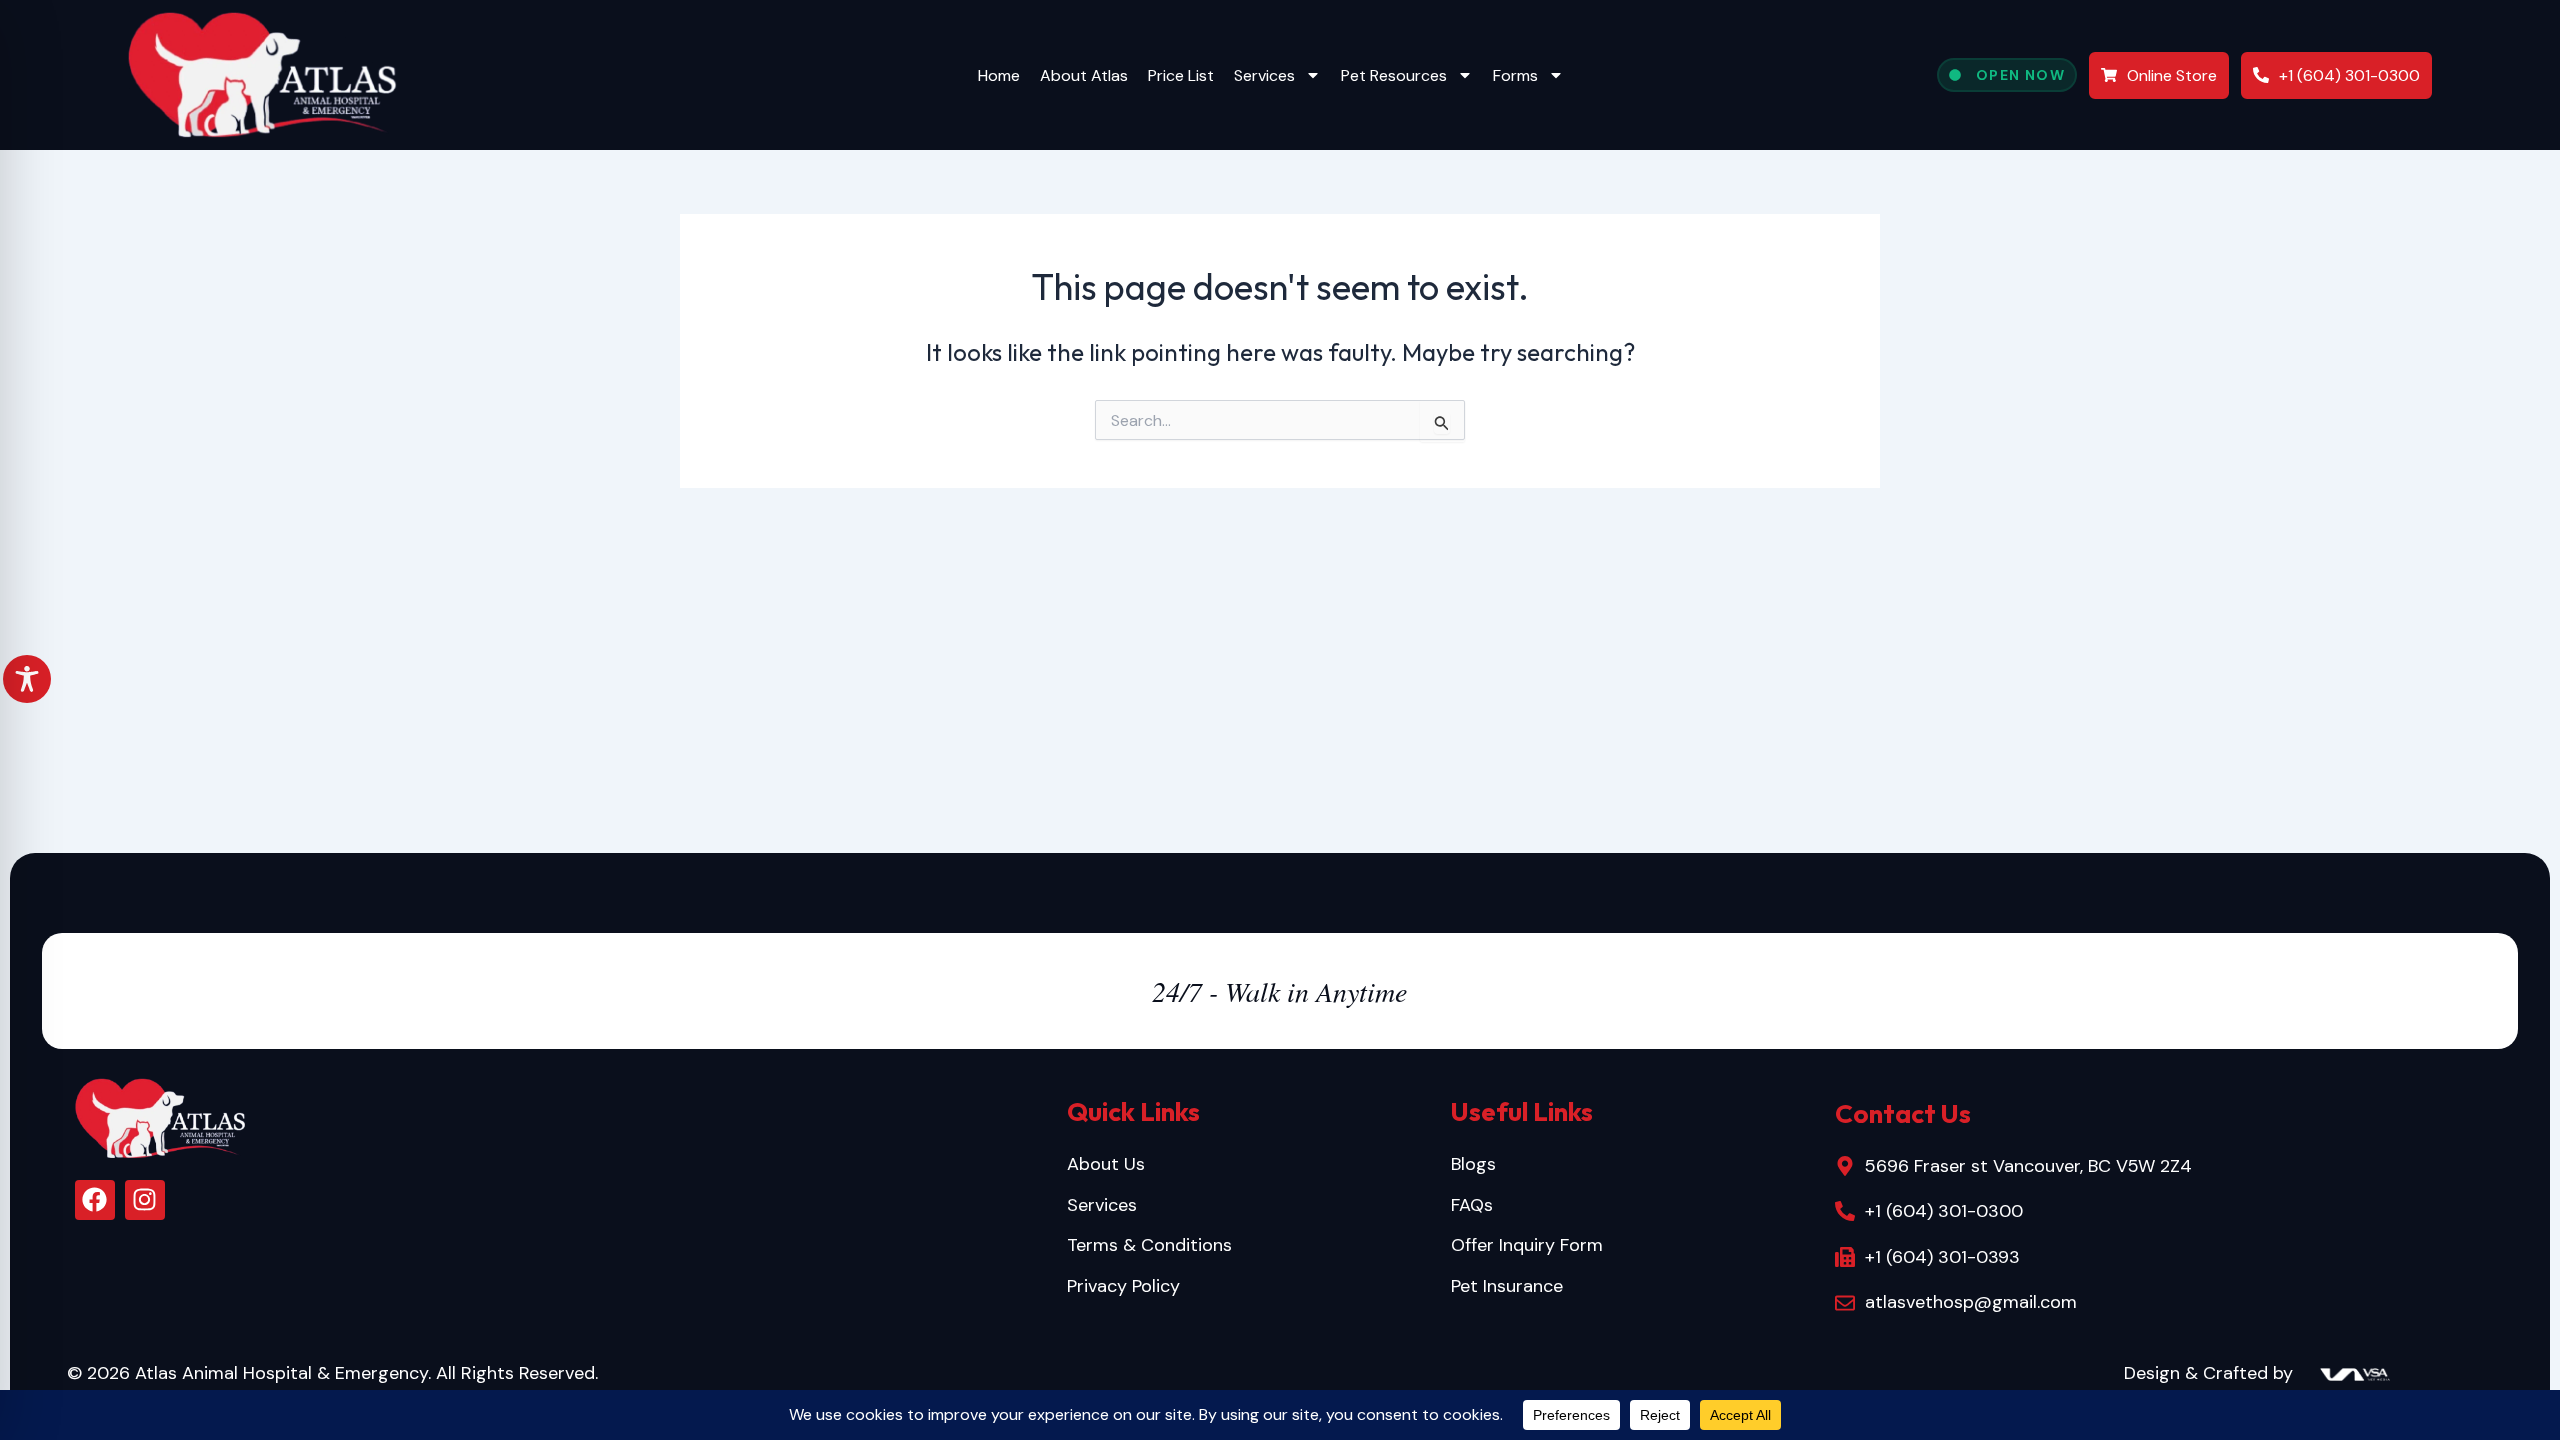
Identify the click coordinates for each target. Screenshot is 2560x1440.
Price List (1181, 75)
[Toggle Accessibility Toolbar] (27, 679)
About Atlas (1084, 75)
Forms (1515, 75)
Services (1264, 75)
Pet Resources (1394, 75)
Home (999, 75)
